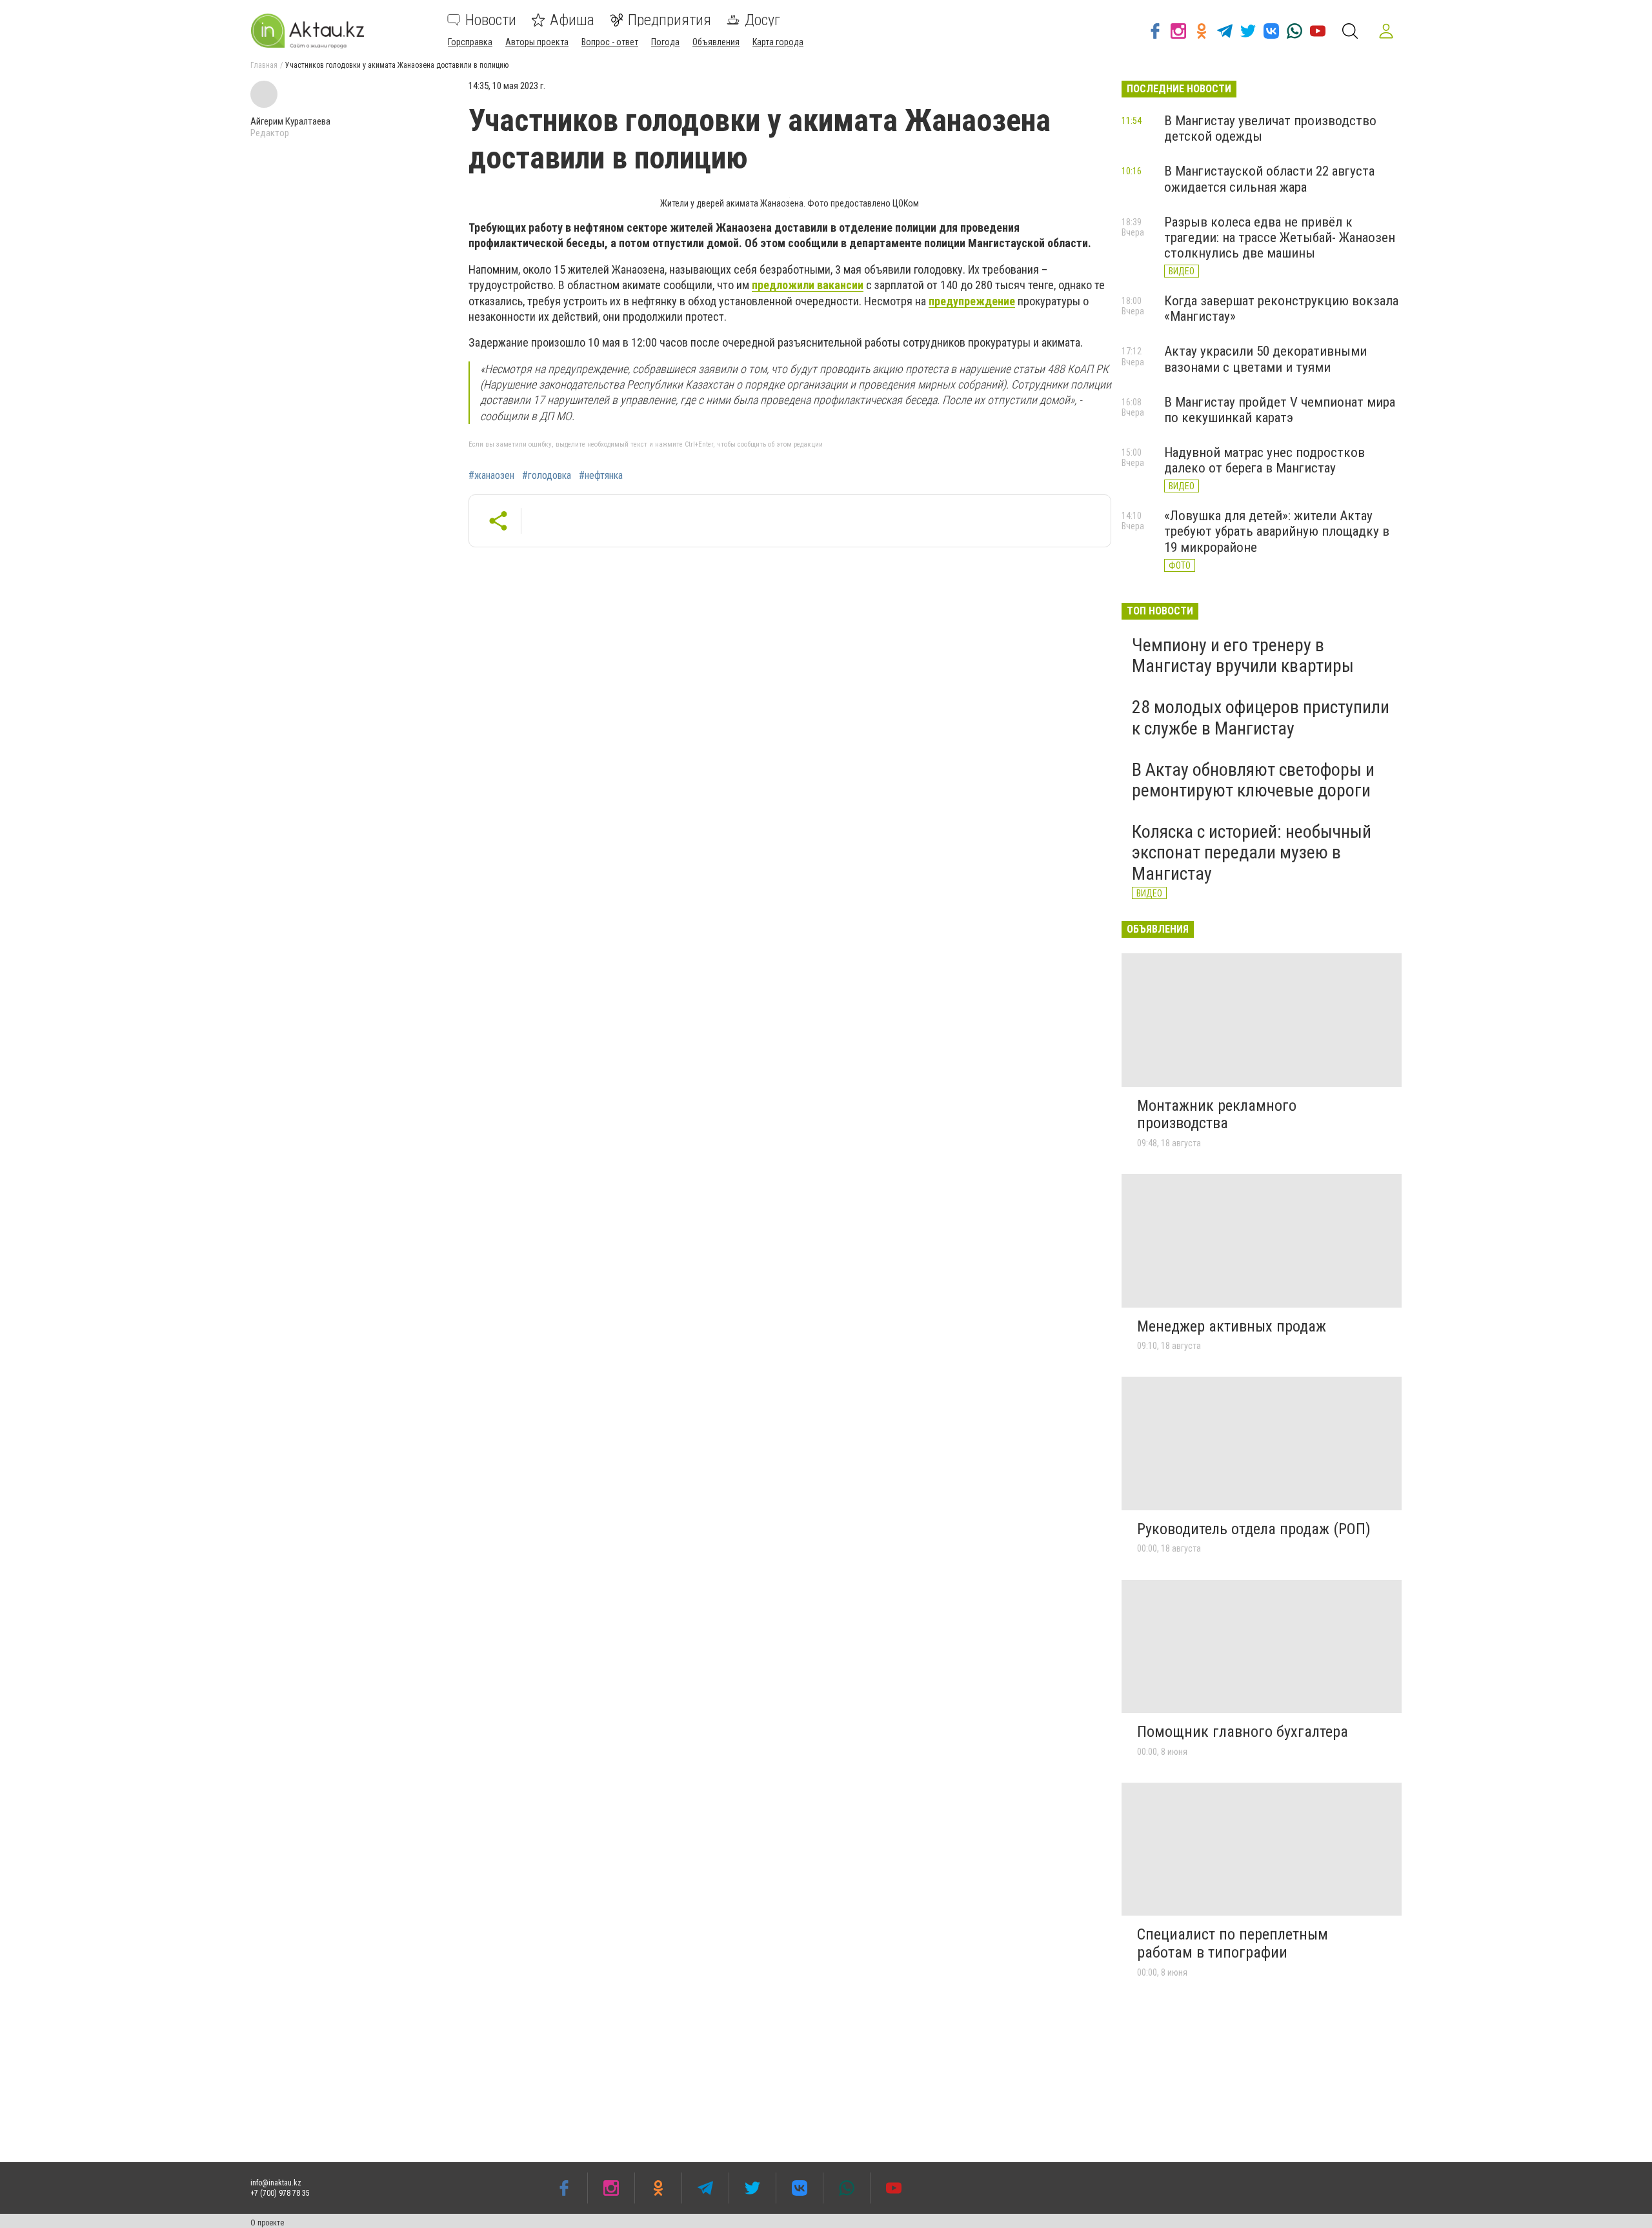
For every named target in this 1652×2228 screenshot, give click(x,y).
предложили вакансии (808, 285)
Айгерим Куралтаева (290, 121)
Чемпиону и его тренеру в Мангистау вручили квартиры (1243, 655)
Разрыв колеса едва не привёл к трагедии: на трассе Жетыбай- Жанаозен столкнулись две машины (1280, 238)
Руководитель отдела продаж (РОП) (1254, 1529)
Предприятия (670, 20)
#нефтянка (601, 476)
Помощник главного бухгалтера (1243, 1732)
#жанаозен (491, 476)
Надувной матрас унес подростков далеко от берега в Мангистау (1264, 460)
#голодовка (547, 476)
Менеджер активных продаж (1232, 1326)
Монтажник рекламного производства (1217, 1115)
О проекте (267, 2223)
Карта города (778, 42)
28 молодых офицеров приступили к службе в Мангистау (1261, 717)
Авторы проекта (537, 42)
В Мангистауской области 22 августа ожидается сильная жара (1269, 179)
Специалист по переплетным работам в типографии (1233, 1943)
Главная (264, 65)
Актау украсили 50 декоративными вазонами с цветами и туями (1265, 359)
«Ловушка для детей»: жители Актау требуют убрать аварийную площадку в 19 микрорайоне (1277, 531)
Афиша (572, 20)
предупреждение (972, 301)
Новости (491, 20)
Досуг (762, 20)
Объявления (716, 42)
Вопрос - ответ (610, 42)
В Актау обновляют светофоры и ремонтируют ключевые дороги (1253, 780)
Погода (665, 42)
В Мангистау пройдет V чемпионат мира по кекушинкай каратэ (1280, 410)
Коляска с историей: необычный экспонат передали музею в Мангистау (1252, 852)
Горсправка (470, 42)
